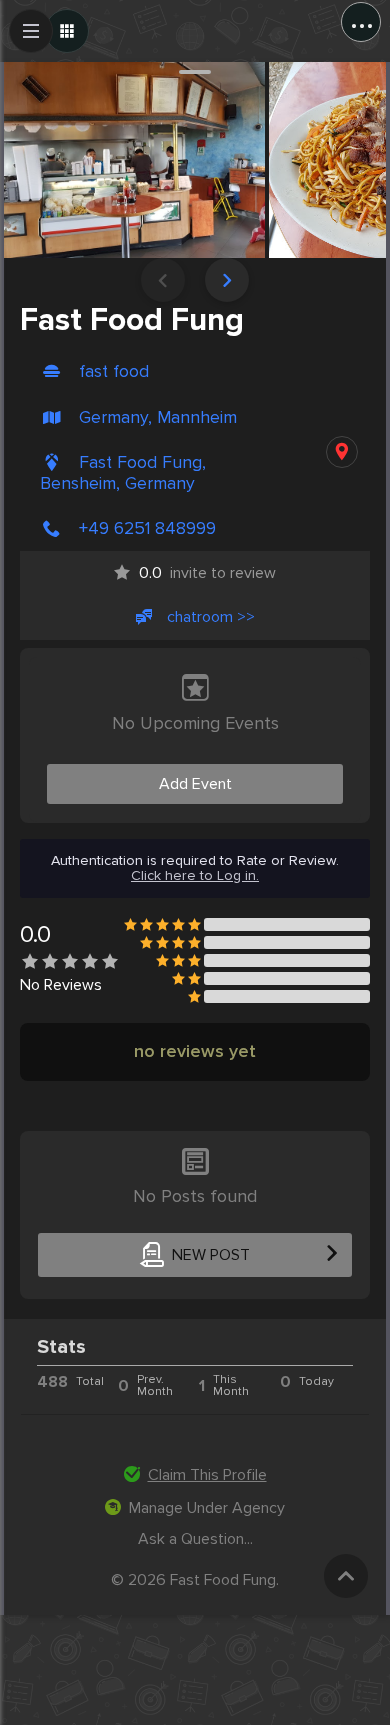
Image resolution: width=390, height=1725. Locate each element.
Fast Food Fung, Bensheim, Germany (123, 473)
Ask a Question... (195, 1539)
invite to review (207, 573)
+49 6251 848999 (147, 528)
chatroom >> (211, 617)
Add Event (195, 784)
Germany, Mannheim (158, 417)
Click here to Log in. (195, 876)
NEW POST (211, 1255)
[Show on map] (342, 452)
